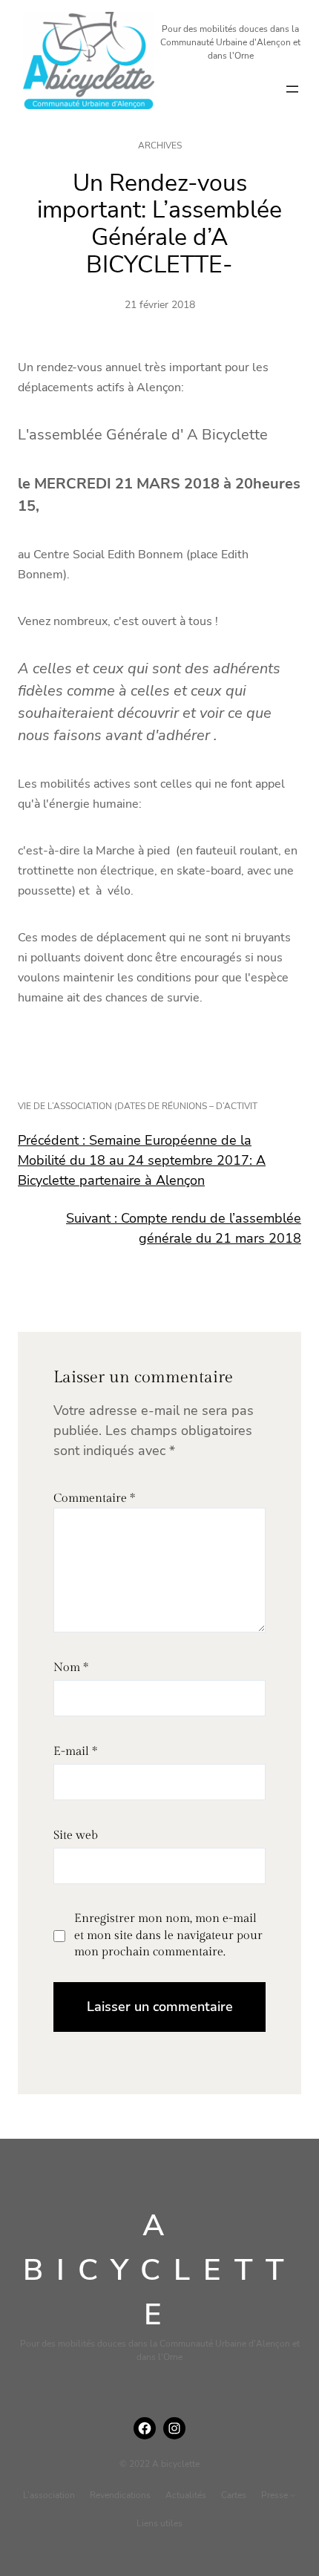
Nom (71, 1668)
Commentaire (94, 1498)
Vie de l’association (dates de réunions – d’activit (138, 1106)
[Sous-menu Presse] (293, 2495)
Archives (160, 146)
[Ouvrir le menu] (292, 89)
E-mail (75, 1752)
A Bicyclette (160, 2270)
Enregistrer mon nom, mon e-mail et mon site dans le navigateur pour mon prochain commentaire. (168, 1935)
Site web (76, 1835)
